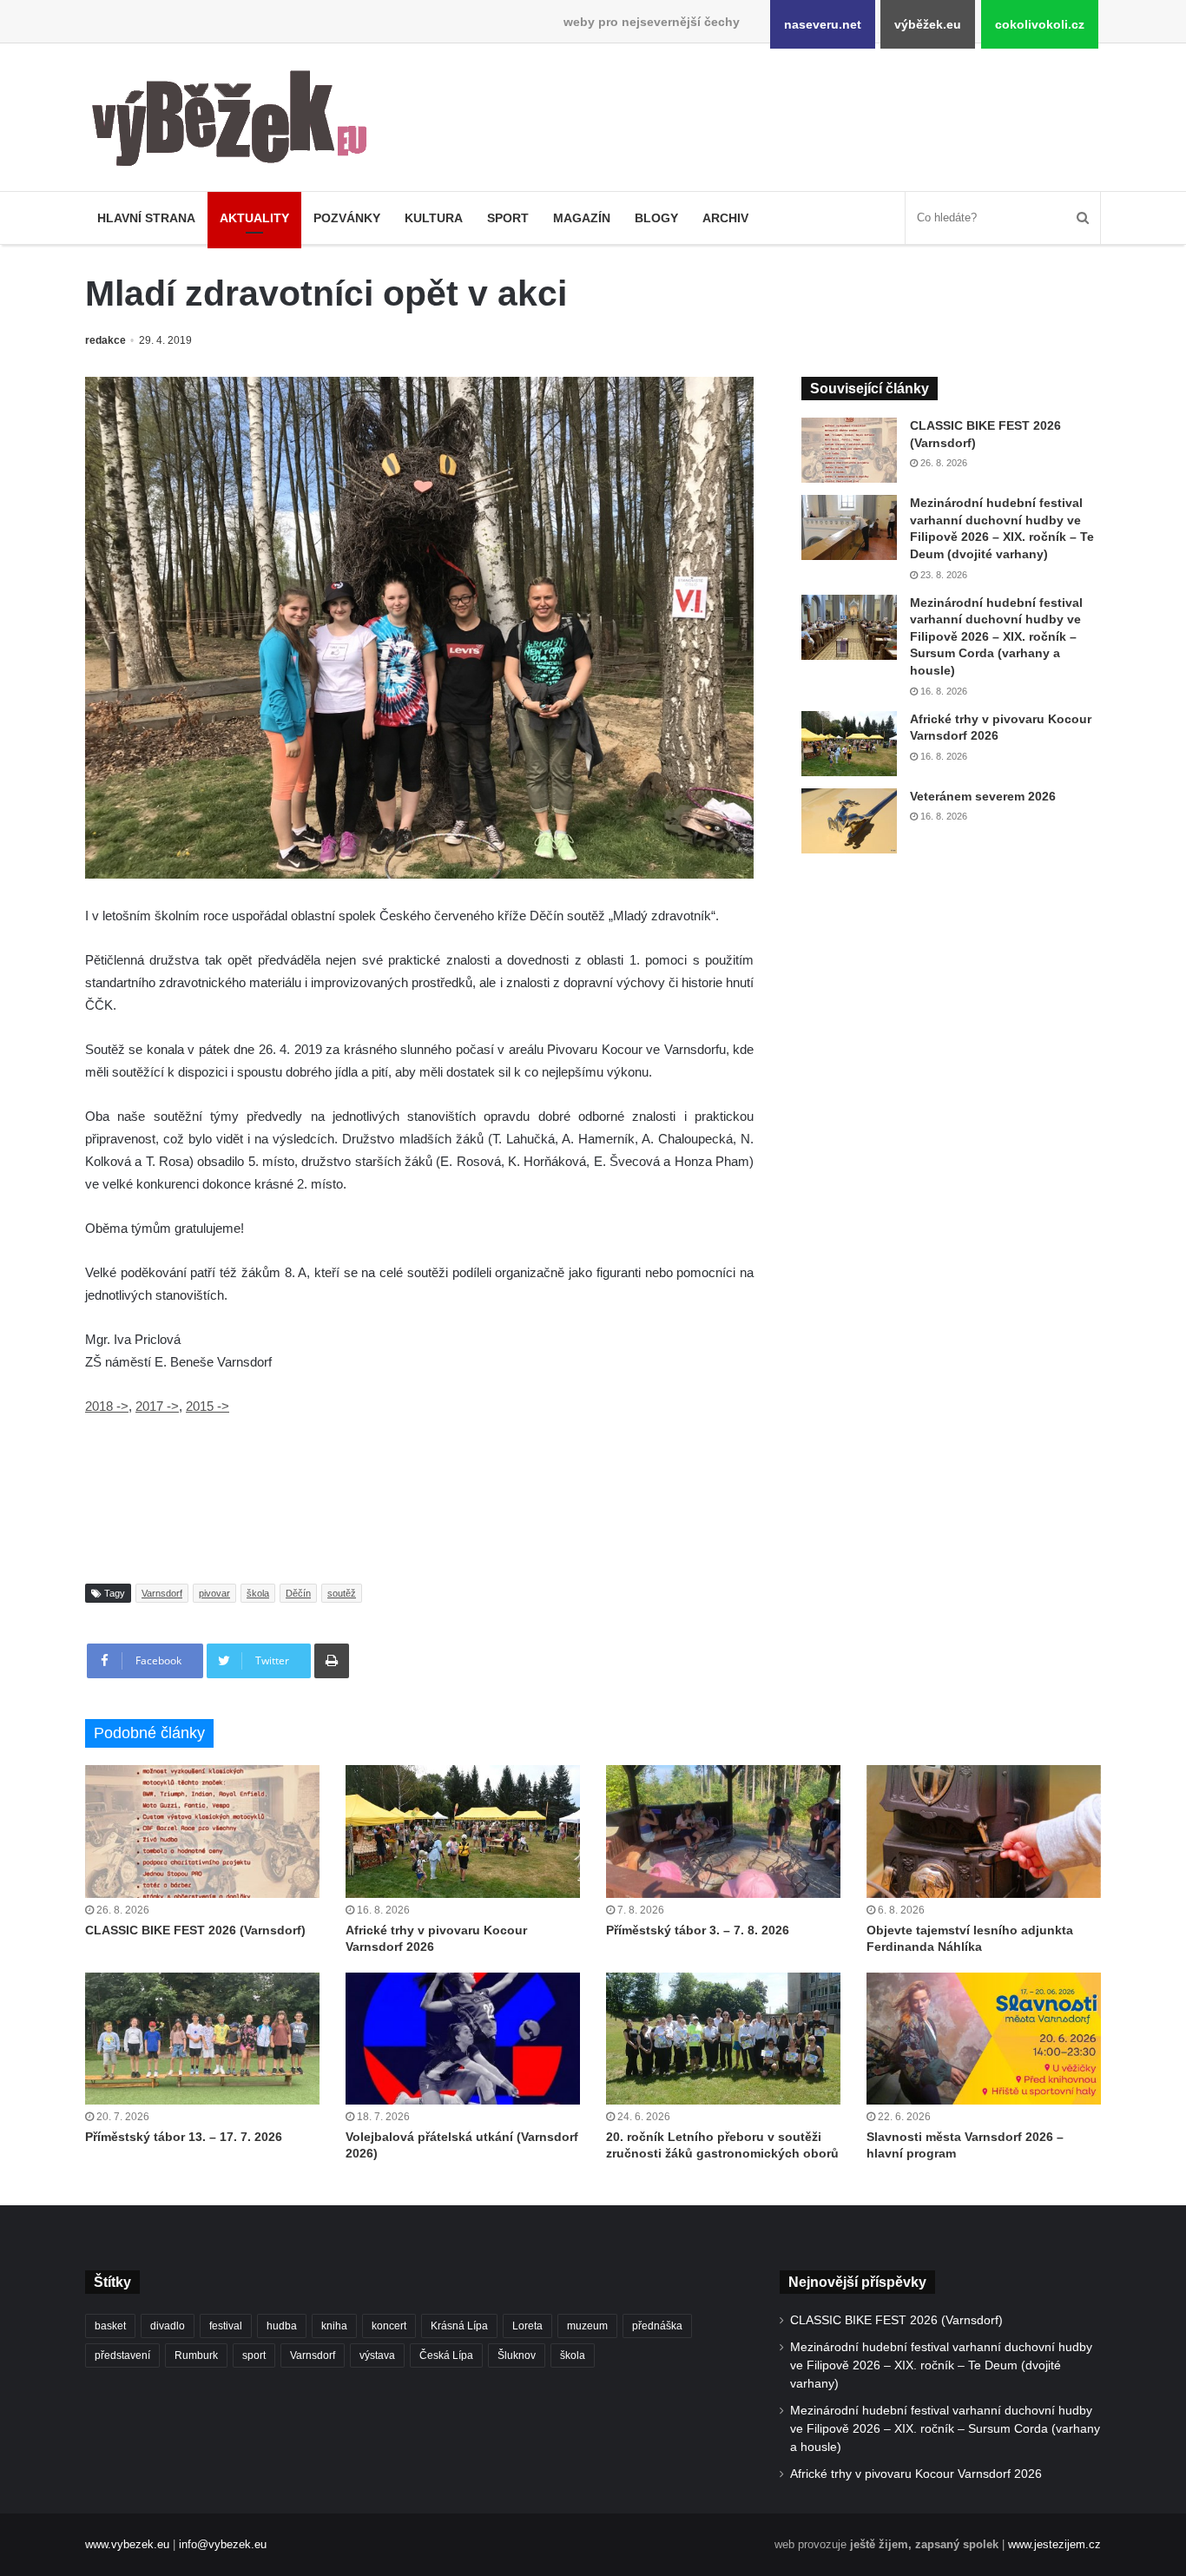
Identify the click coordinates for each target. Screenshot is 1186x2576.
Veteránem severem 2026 (983, 796)
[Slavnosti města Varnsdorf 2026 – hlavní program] (984, 2039)
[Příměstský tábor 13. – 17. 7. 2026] (202, 2039)
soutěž (342, 1593)
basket (110, 2326)
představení (122, 2355)
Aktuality (254, 218)
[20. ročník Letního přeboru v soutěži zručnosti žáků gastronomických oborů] (723, 2039)
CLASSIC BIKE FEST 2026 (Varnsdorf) (195, 1930)
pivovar (214, 1593)
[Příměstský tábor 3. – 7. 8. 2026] (723, 1831)
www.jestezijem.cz (1054, 2544)
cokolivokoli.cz (1040, 24)
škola (258, 1593)
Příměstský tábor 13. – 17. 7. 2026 (184, 2137)
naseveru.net (823, 24)
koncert (389, 2326)
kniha (334, 2326)
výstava (377, 2355)
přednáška (657, 2326)
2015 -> (208, 1406)
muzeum (587, 2326)
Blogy (656, 218)
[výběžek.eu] (237, 122)
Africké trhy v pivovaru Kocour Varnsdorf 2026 (916, 2474)
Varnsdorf (162, 1593)
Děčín (298, 1593)
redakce (105, 340)
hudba (282, 2326)
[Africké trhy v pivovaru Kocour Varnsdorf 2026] (849, 744)
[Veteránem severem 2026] (849, 821)
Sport (508, 218)
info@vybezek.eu (223, 2544)
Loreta (527, 2326)
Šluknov (517, 2355)
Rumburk (196, 2355)
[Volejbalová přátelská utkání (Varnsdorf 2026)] (463, 2039)
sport (254, 2355)
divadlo (168, 2326)
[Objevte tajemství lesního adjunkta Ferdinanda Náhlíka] (984, 1831)
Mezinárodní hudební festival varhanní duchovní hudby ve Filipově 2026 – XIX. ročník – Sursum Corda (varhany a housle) (996, 636)
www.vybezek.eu (127, 2544)
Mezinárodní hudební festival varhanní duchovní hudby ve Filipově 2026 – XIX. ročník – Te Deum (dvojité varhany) (941, 2365)
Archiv (725, 218)
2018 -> (107, 1406)
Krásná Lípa (459, 2326)
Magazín (582, 218)
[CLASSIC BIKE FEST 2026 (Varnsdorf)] (849, 450)
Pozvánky (347, 218)
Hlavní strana (146, 218)
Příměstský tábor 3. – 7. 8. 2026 (698, 1930)
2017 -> (157, 1406)
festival (226, 2326)
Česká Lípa (446, 2355)
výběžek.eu (928, 24)
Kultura (434, 218)
